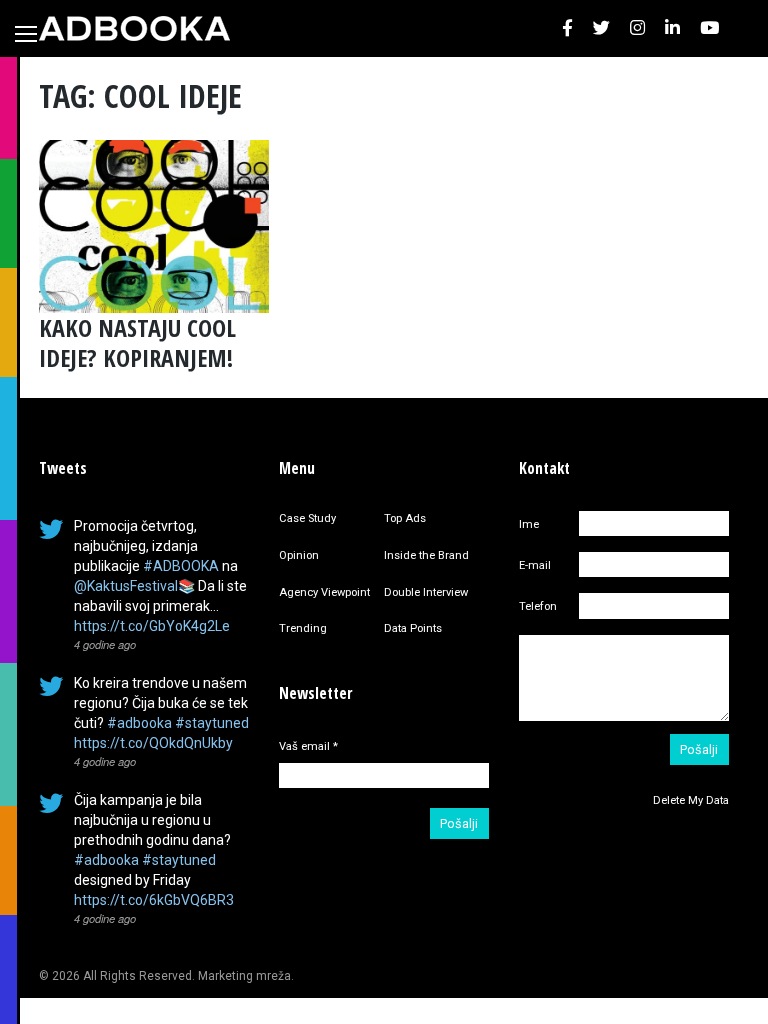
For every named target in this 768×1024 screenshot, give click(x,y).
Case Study (307, 518)
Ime (529, 524)
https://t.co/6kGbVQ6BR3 (154, 900)
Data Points (413, 628)
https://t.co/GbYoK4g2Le (152, 626)
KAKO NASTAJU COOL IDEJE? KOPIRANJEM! (137, 342)
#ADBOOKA (181, 566)
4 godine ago (105, 644)
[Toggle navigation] (26, 34)
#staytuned (212, 723)
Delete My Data (691, 800)
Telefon (538, 606)
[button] (567, 28)
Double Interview (426, 592)
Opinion (299, 555)
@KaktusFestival (126, 586)
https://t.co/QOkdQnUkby (153, 743)
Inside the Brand (426, 555)
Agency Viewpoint (324, 592)
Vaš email (308, 746)
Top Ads (405, 518)
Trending (303, 628)
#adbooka (139, 723)
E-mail (535, 565)
